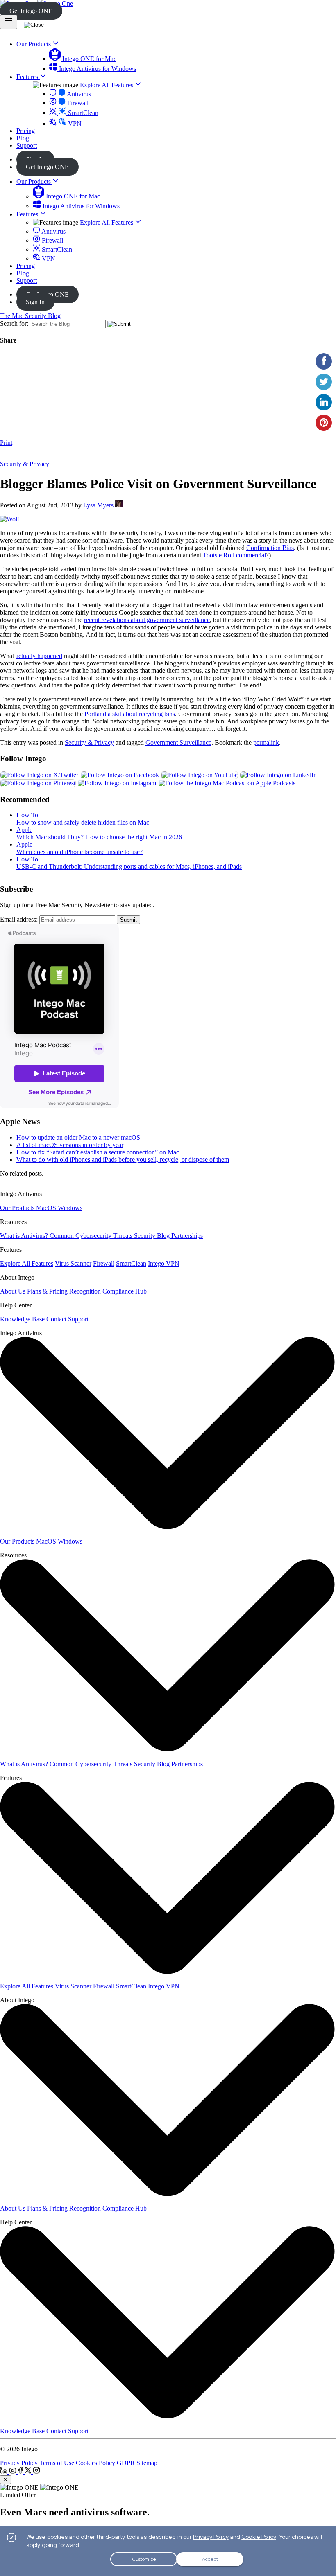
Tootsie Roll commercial (234, 555)
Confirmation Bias (270, 548)
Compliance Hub (125, 1291)
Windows (70, 1208)
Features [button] (28, 77)
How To (27, 815)
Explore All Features (107, 85)
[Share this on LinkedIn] (324, 402)
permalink (266, 743)
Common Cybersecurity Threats (92, 1236)
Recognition (85, 1291)
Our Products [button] (34, 44)
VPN (74, 123)
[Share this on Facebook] (324, 361)
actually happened (39, 656)
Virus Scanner (73, 1263)
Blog (23, 273)
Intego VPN (164, 1263)
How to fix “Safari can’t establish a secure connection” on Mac (98, 1152)
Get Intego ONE (31, 11)
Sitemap (147, 2463)
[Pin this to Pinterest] (324, 423)
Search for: (14, 323)
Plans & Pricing (47, 1291)
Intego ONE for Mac (89, 59)
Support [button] (27, 145)
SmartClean (82, 113)
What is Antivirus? (25, 1236)
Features (28, 214)
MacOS (47, 1208)
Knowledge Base (22, 1319)
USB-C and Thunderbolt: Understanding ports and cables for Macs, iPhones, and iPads (129, 867)
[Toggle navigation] (9, 22)
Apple (24, 830)
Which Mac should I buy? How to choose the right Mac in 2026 (99, 837)
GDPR (127, 2463)
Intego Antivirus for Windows (97, 69)
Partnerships (187, 1236)
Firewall (77, 103)
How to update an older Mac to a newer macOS (78, 1137)
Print (6, 443)
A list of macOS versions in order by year (70, 1145)
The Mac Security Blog (30, 316)
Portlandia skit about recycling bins (130, 714)
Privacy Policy (20, 2463)
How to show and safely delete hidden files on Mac (83, 822)
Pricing (26, 266)
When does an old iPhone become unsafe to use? (79, 852)
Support (27, 281)
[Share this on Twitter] (324, 382)
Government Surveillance (178, 743)
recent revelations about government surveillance (147, 620)
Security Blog (153, 1236)
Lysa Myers (98, 505)
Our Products (34, 181)
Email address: (19, 919)
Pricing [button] (26, 131)
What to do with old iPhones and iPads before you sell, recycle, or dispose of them (123, 1160)
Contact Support (67, 1319)
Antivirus (78, 94)
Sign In (35, 302)
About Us (13, 1291)
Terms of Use (58, 2463)
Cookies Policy (96, 2463)
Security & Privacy (25, 464)
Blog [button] (23, 138)
